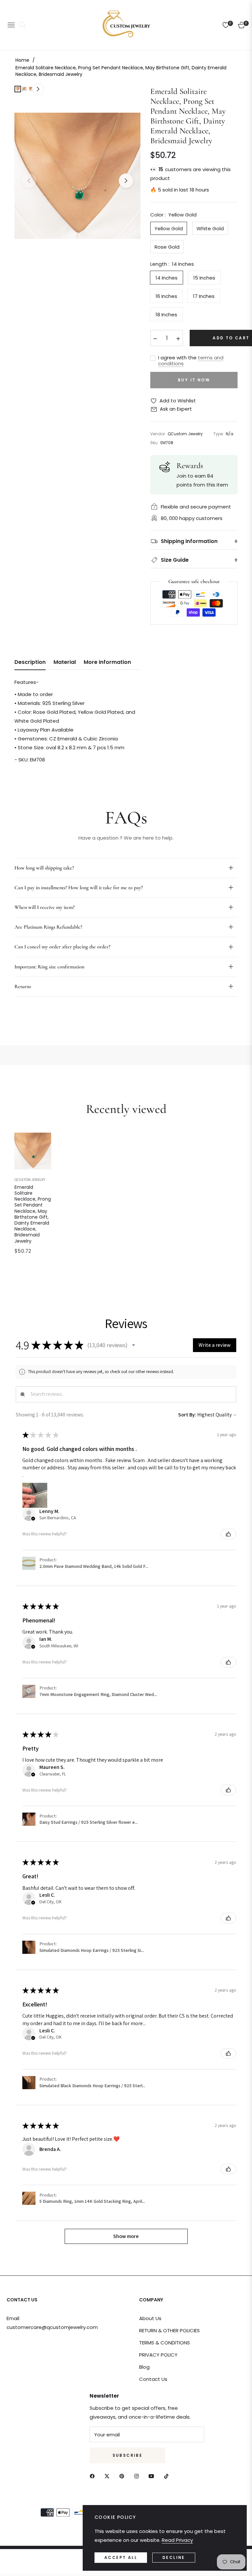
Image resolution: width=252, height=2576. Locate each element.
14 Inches (167, 278)
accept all (121, 2557)
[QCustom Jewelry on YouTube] (153, 2476)
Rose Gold (167, 247)
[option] (77, 176)
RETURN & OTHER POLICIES (169, 2330)
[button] (134, 1345)
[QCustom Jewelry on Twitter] (109, 2476)
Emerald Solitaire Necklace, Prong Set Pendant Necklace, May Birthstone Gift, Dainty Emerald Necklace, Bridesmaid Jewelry (33, 1214)
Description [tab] (30, 662)
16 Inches (166, 296)
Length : (172, 264)
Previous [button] (29, 181)
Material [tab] (65, 662)
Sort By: (187, 1415)
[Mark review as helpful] (228, 1534)
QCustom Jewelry (30, 1180)
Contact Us (153, 2379)
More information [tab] (107, 662)
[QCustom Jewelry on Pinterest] (123, 2476)
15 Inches (204, 278)
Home (22, 60)
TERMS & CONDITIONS (165, 2343)
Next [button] (126, 181)
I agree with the (191, 361)
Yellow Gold (169, 228)
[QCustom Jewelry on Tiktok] (168, 2476)
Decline (174, 2557)
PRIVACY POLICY (158, 2355)
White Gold (210, 228)
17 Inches (204, 296)
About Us (150, 2318)
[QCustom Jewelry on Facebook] (94, 2476)
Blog (144, 2367)
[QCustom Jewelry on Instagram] (138, 2476)
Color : (173, 215)
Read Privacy (177, 2540)
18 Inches (166, 315)
